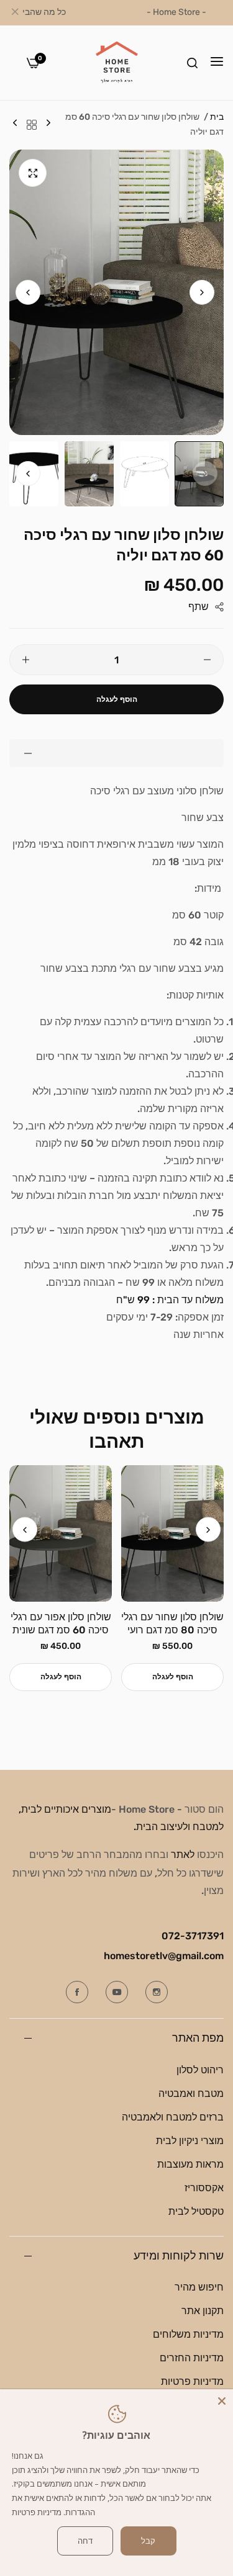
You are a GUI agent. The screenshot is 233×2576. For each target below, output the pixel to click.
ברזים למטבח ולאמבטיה (173, 2117)
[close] (15, 13)
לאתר (183, 1855)
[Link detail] (157, 1992)
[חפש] (192, 63)
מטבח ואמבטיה (191, 2094)
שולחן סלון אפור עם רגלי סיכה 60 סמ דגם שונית (61, 1623)
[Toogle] (116, 753)
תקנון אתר (203, 2311)
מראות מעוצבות (190, 2164)
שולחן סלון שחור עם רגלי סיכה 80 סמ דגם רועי (172, 1623)
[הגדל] (33, 173)
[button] (28, 292)
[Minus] (207, 660)
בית (217, 117)
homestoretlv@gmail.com (164, 1956)
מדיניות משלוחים (188, 2334)
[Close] (222, 2400)
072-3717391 (193, 1936)
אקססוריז (204, 2188)
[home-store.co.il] (117, 63)
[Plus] (26, 660)
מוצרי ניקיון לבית (190, 2141)
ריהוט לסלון (200, 2070)
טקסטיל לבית (196, 2211)
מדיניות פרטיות (192, 2381)
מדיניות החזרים (192, 2358)
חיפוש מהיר (199, 2287)
